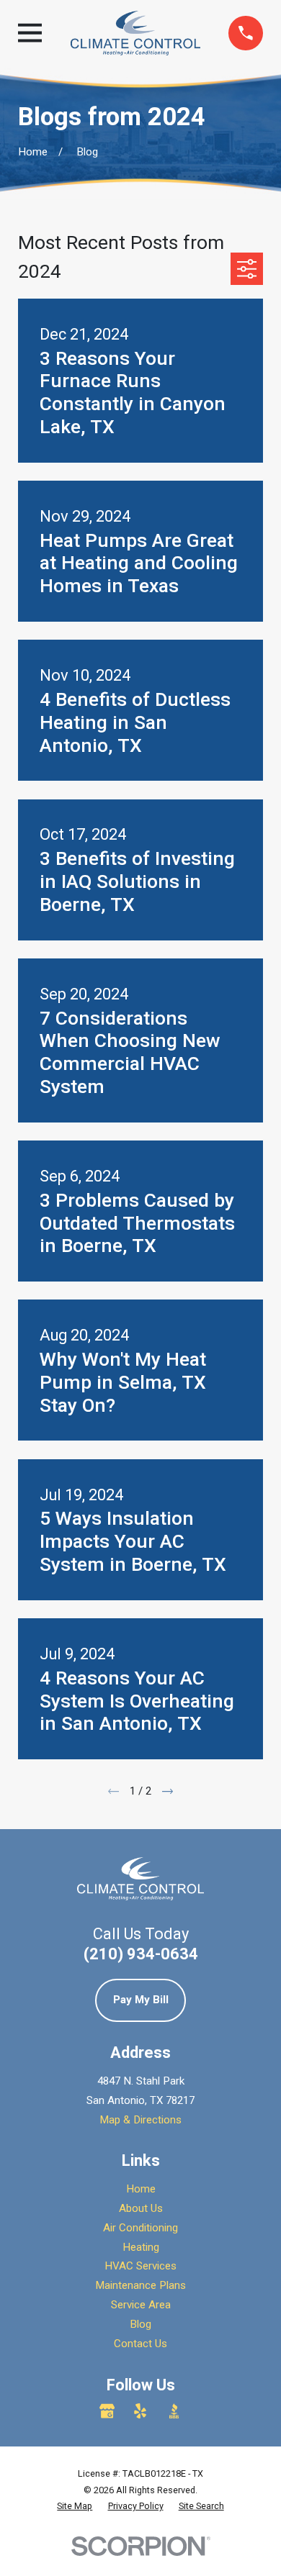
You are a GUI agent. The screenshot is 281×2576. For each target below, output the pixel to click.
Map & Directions (140, 2120)
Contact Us (140, 2344)
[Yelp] (140, 2411)
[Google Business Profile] (107, 2411)
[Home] (135, 33)
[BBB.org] (174, 2411)
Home (141, 2189)
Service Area (141, 2305)
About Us (141, 2208)
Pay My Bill (141, 2000)
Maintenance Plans (140, 2285)
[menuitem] (75, 2506)
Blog (140, 2324)
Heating (141, 2247)
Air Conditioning (140, 2228)
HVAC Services (140, 2266)
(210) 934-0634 (141, 1954)
